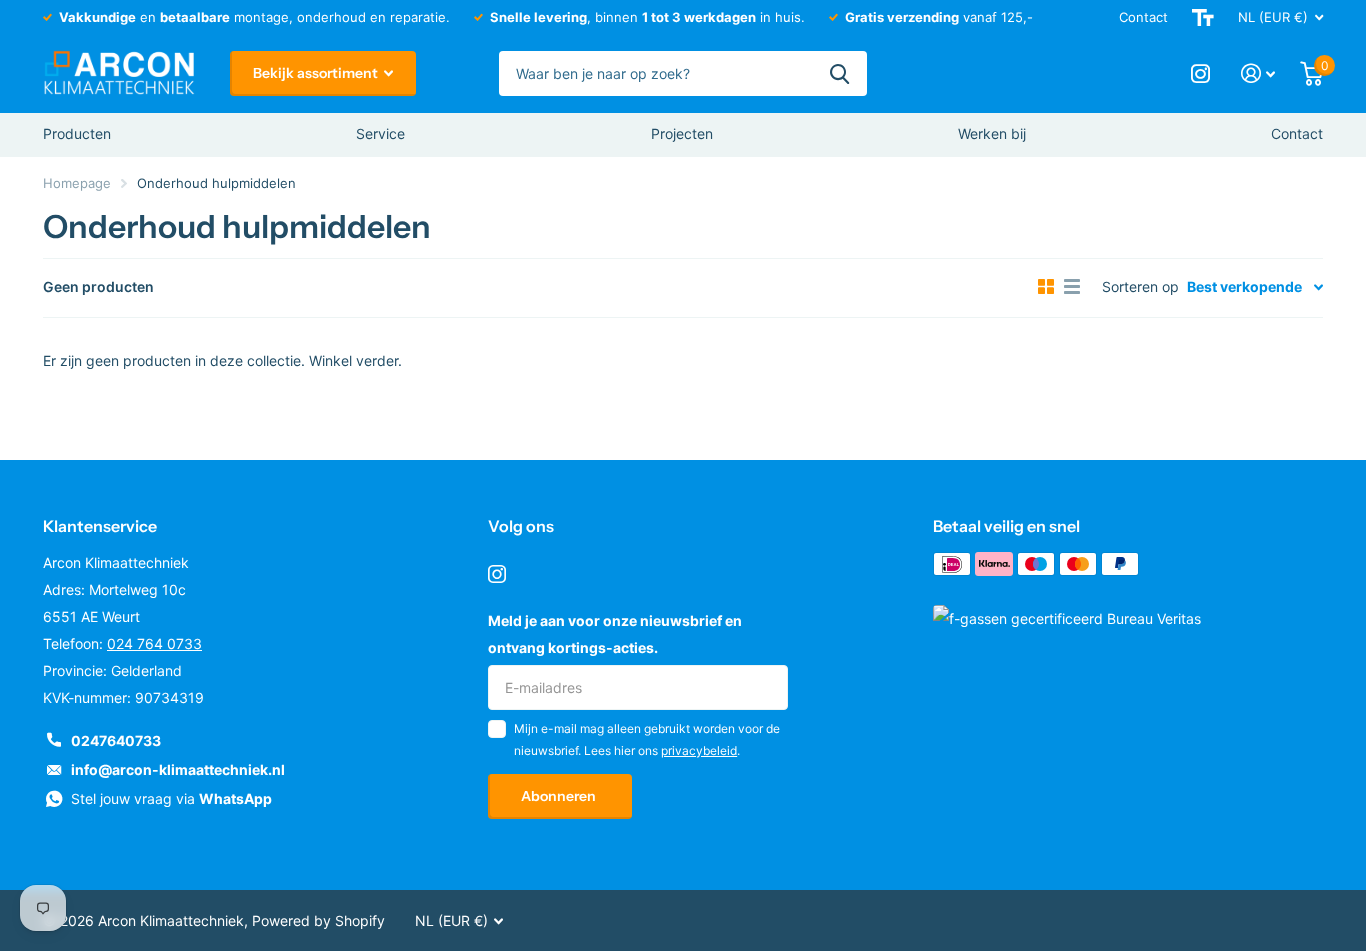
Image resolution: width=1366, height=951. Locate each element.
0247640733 (116, 740)
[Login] (1258, 73)
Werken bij (992, 133)
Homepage (77, 183)
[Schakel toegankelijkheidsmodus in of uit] (1203, 17)
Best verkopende (1244, 286)
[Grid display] (1046, 287)
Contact (1143, 17)
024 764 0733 (154, 643)
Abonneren (560, 796)
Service (380, 133)
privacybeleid (699, 750)
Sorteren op (1140, 286)
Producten (77, 133)
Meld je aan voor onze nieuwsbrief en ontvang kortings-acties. (615, 634)
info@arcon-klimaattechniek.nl (178, 769)
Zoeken (839, 73)
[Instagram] (497, 574)
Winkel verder (353, 360)
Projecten (682, 133)
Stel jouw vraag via (171, 798)
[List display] (1072, 287)
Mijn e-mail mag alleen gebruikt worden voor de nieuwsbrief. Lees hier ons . (647, 739)
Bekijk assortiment (317, 73)
